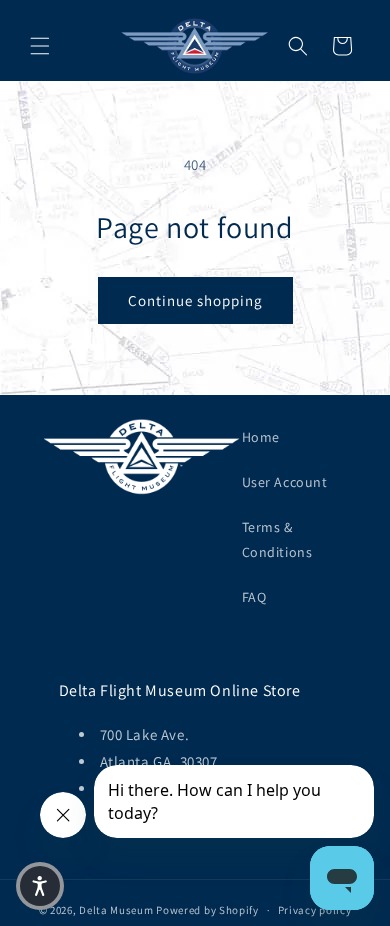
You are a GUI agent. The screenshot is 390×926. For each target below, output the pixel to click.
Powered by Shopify (207, 910)
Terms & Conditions (277, 539)
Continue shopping (195, 300)
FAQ (254, 597)
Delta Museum (116, 910)
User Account (285, 482)
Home (261, 437)
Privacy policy (315, 910)
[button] (40, 46)
